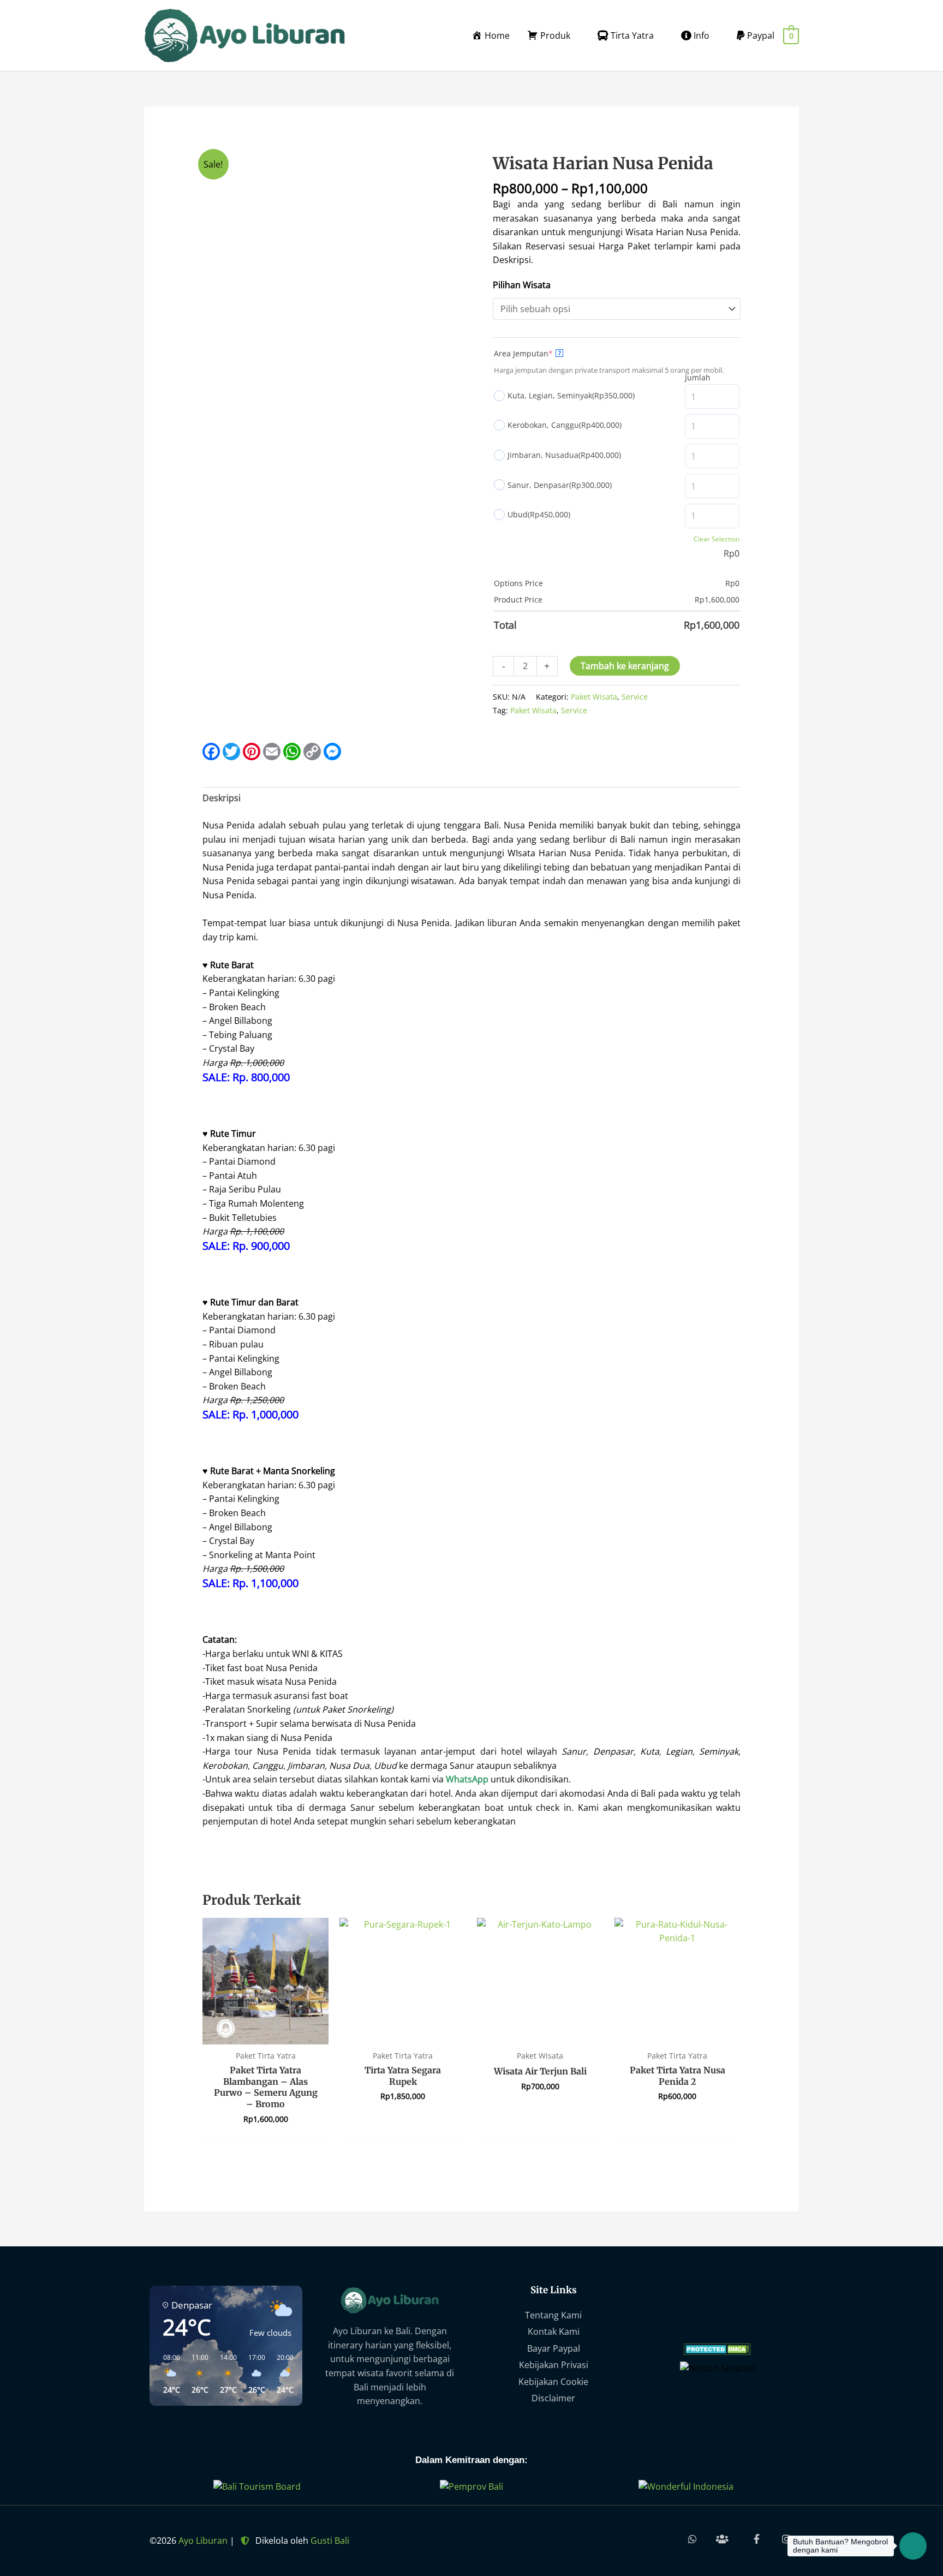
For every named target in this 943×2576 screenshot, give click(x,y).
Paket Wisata (594, 697)
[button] (168, 2374)
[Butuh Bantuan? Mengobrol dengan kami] (913, 2546)
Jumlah (698, 377)
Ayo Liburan (203, 2541)
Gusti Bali (330, 2541)
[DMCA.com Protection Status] (717, 2348)
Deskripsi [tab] (222, 798)
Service (635, 697)
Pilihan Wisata (522, 285)
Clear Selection (717, 539)
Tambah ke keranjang (625, 666)
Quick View (265, 2034)
